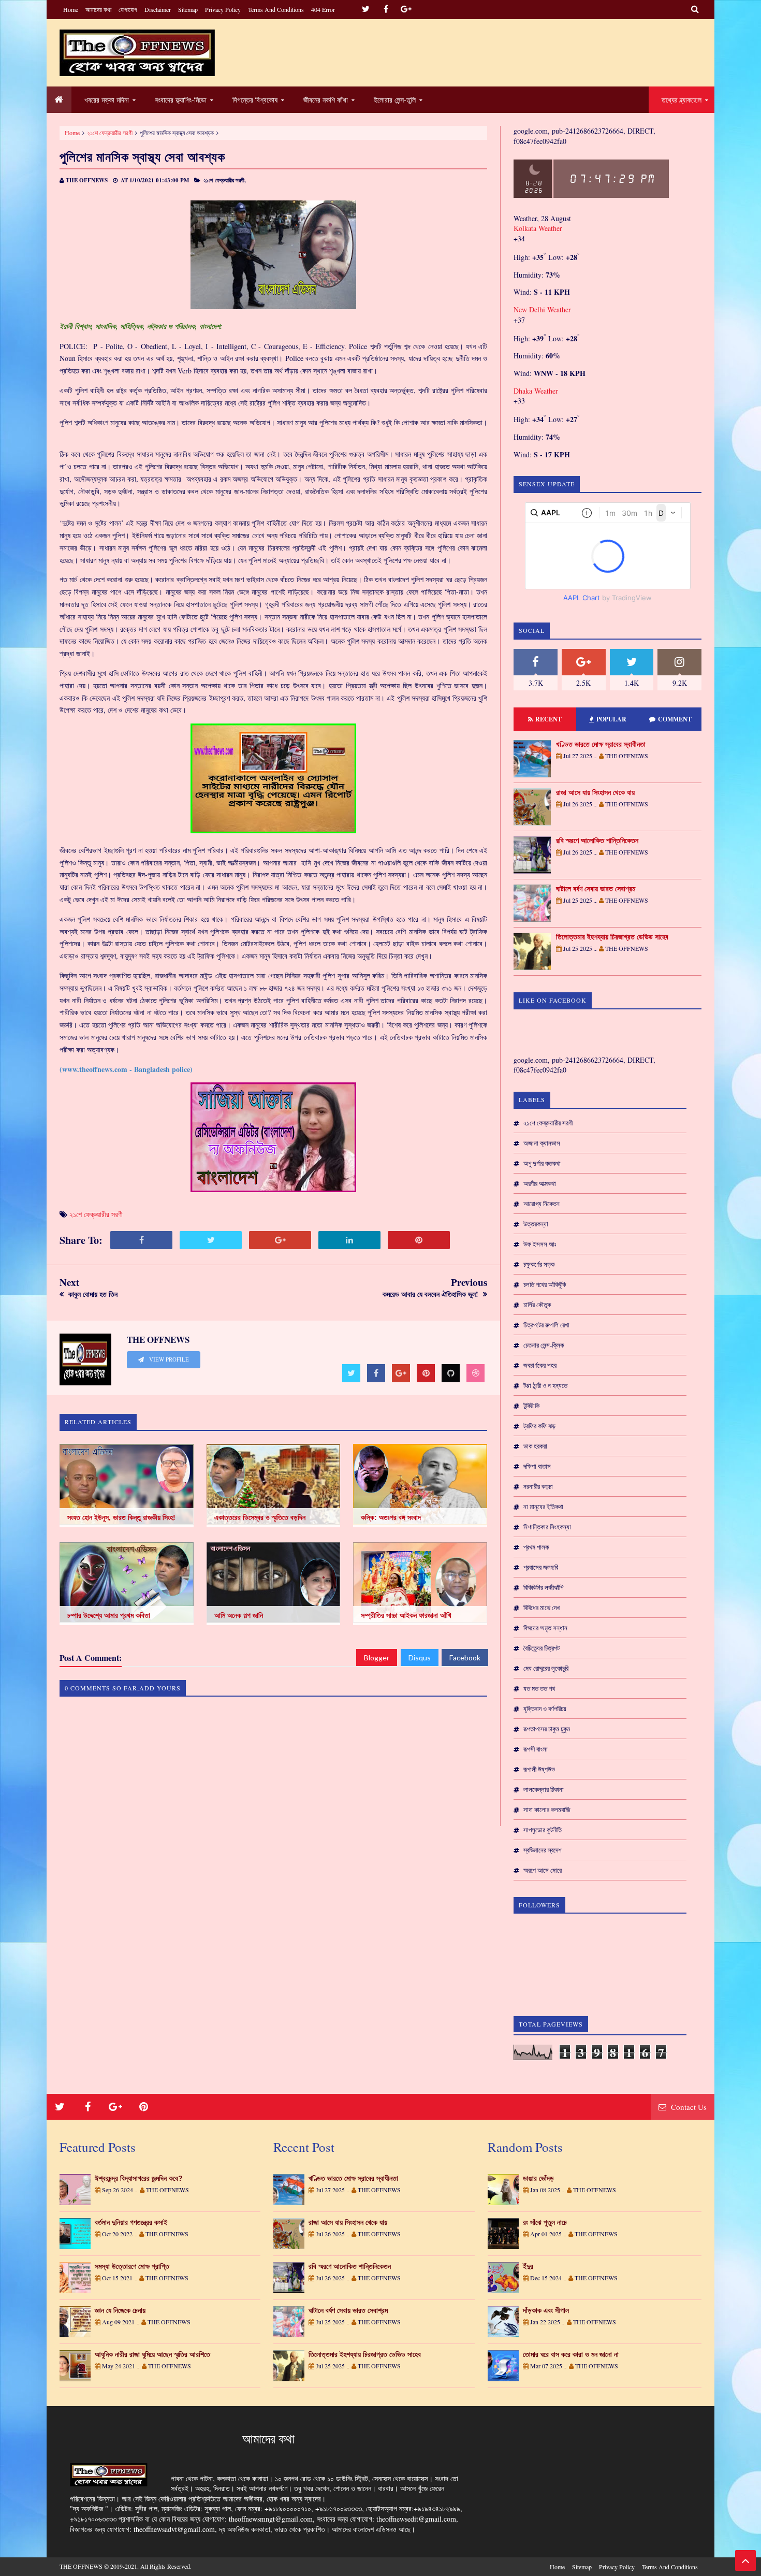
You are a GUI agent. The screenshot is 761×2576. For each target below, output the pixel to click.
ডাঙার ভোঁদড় (538, 2178)
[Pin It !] (419, 1240)
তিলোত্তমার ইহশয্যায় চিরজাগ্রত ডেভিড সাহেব (612, 937)
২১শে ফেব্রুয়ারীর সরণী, (225, 180)
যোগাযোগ (128, 9)
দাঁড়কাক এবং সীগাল (546, 2310)
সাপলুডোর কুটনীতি (543, 1830)
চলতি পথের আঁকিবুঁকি (545, 1284)
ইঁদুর (528, 2266)
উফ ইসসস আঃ (540, 1244)
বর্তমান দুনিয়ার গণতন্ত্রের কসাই (131, 2222)
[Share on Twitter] (211, 1240)
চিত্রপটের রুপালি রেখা (546, 1325)
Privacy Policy (223, 9)
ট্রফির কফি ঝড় (539, 1426)
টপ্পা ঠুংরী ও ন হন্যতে (545, 1385)
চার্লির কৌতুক (537, 1305)
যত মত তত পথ (539, 1688)
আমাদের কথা (98, 9)
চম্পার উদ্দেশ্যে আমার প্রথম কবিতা (109, 1615)
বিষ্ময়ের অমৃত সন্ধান (545, 1628)
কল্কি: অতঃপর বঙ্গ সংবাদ (391, 1517)
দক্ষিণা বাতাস (537, 1466)
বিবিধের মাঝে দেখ (542, 1608)
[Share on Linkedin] (349, 1240)
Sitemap (188, 9)
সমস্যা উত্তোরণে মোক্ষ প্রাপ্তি (132, 2266)
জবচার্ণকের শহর (540, 1365)
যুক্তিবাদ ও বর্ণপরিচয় (545, 1709)
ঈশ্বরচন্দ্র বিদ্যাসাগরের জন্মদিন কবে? (139, 2178)
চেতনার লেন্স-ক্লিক (544, 1345)
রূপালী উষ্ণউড (539, 1769)
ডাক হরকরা (535, 1446)
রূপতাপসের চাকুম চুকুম (547, 1729)
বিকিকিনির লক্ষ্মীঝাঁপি (543, 1587)
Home (71, 9)
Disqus (420, 1658)
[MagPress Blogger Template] (137, 53)
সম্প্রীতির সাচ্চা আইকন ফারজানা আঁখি (406, 1615)
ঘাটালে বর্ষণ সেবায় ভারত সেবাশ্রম (596, 889)
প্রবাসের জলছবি (541, 1567)
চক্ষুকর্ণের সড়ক (539, 1264)
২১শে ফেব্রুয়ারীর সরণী (110, 133)
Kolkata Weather (538, 228)
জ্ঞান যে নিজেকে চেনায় (120, 2310)
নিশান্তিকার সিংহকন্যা (547, 1527)
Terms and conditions (276, 9)
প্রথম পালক (536, 1547)
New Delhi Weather (542, 309)
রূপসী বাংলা (536, 1749)
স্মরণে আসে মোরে (543, 1870)
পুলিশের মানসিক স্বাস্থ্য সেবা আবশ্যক (142, 157)
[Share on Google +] (280, 1240)
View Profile (168, 1359)
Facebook (465, 1658)
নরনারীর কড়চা (538, 1486)
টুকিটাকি (531, 1406)
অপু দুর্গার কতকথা (542, 1163)
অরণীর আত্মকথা (540, 1183)
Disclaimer (158, 9)
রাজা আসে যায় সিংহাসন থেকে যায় (595, 792)
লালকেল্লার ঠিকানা (544, 1789)
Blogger (377, 1658)
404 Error (323, 9)
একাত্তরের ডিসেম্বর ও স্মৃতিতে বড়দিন (260, 1517)
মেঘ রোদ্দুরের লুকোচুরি (546, 1668)
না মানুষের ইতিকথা (543, 1507)
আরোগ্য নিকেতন (542, 1204)
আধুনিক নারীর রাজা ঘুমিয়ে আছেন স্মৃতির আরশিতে (152, 2354)
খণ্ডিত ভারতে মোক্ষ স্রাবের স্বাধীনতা (601, 744)
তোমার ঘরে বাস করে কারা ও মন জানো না (571, 2354)
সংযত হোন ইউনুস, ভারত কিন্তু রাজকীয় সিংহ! (121, 1517)
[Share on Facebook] (141, 1240)
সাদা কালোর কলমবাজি (547, 1810)
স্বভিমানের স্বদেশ (543, 1850)
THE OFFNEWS (81, 2566)
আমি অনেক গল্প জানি (239, 1615)
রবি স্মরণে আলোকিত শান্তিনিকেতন (597, 841)
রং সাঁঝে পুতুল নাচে (545, 2222)
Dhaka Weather (536, 391)
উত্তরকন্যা (536, 1224)
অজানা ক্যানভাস (542, 1143)
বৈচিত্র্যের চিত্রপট (542, 1648)
